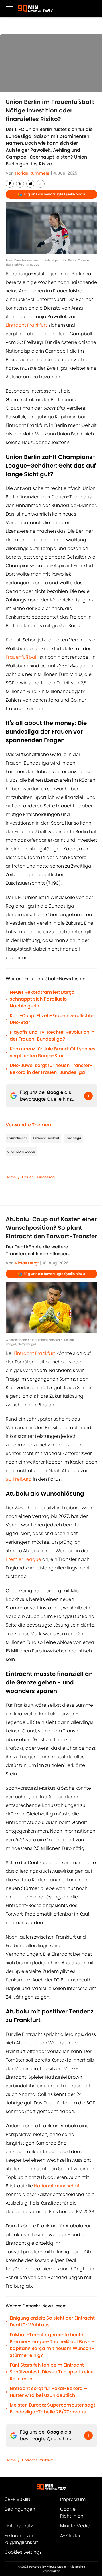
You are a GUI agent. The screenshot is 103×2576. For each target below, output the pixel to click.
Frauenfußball (22, 657)
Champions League (21, 1152)
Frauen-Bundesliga (38, 1177)
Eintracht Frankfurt (27, 325)
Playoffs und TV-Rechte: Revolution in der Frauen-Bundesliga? (52, 1036)
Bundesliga (73, 1138)
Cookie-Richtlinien (72, 2513)
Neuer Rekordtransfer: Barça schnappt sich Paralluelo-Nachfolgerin (42, 999)
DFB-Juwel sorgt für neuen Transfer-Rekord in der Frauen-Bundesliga (51, 1069)
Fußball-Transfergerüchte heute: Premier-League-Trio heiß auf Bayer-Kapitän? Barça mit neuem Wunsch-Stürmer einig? (52, 2345)
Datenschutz (19, 2526)
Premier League (23, 1559)
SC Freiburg (19, 1479)
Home (11, 1177)
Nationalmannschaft (57, 2186)
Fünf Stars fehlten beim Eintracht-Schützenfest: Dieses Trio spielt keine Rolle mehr (52, 2372)
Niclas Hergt (27, 1263)
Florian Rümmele (32, 173)
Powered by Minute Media (48, 2567)
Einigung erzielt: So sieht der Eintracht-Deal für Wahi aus (54, 2321)
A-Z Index (70, 2536)
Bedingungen (20, 2509)
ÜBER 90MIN (17, 2499)
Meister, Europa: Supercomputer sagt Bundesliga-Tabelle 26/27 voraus (53, 2408)
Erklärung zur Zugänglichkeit (21, 2539)
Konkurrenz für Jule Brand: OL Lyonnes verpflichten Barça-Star (53, 1052)
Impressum (73, 2499)
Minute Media (75, 2526)
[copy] (41, 184)
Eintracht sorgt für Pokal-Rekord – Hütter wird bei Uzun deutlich (48, 2392)
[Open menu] (9, 9)
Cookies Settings (23, 2552)
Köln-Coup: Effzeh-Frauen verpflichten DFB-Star (53, 1019)
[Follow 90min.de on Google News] (88, 1096)
